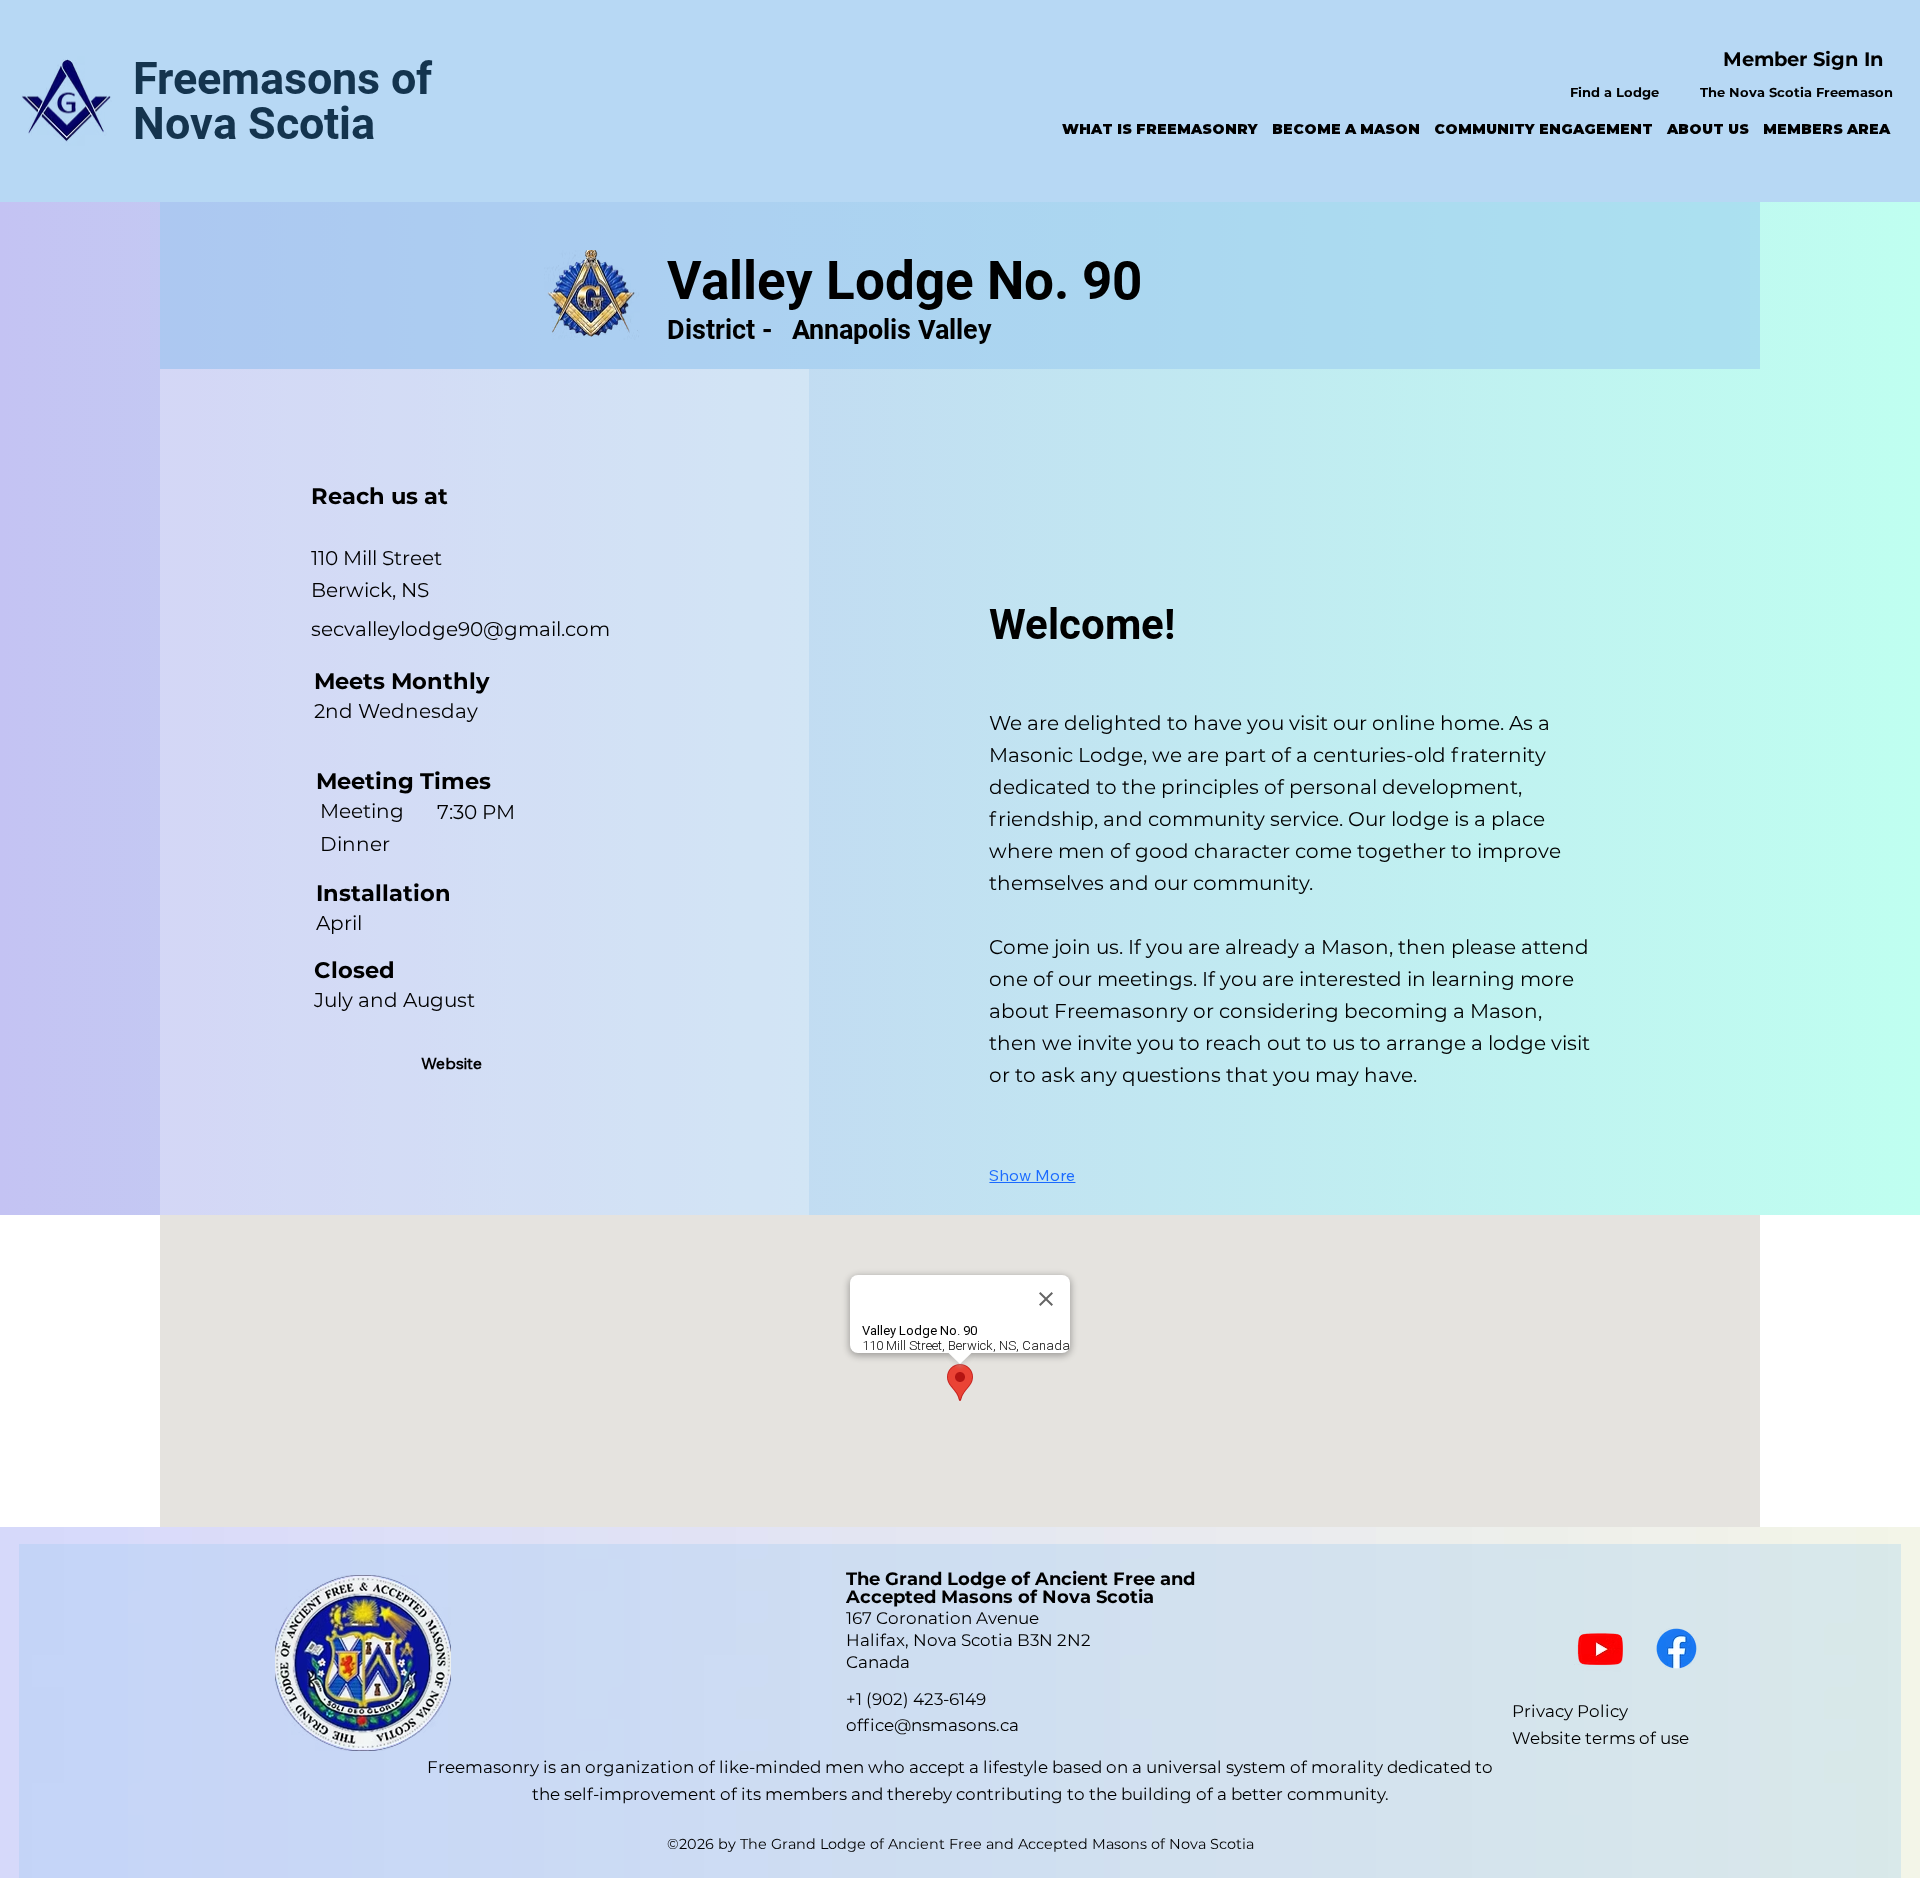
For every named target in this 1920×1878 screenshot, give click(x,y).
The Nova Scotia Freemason (1798, 92)
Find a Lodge (1614, 92)
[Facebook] (1676, 1648)
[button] (1160, 129)
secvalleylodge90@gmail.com (460, 629)
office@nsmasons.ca (932, 1725)
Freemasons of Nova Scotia (282, 101)
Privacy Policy (1570, 1711)
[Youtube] (1600, 1648)
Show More (1032, 1175)
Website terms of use (1600, 1738)
